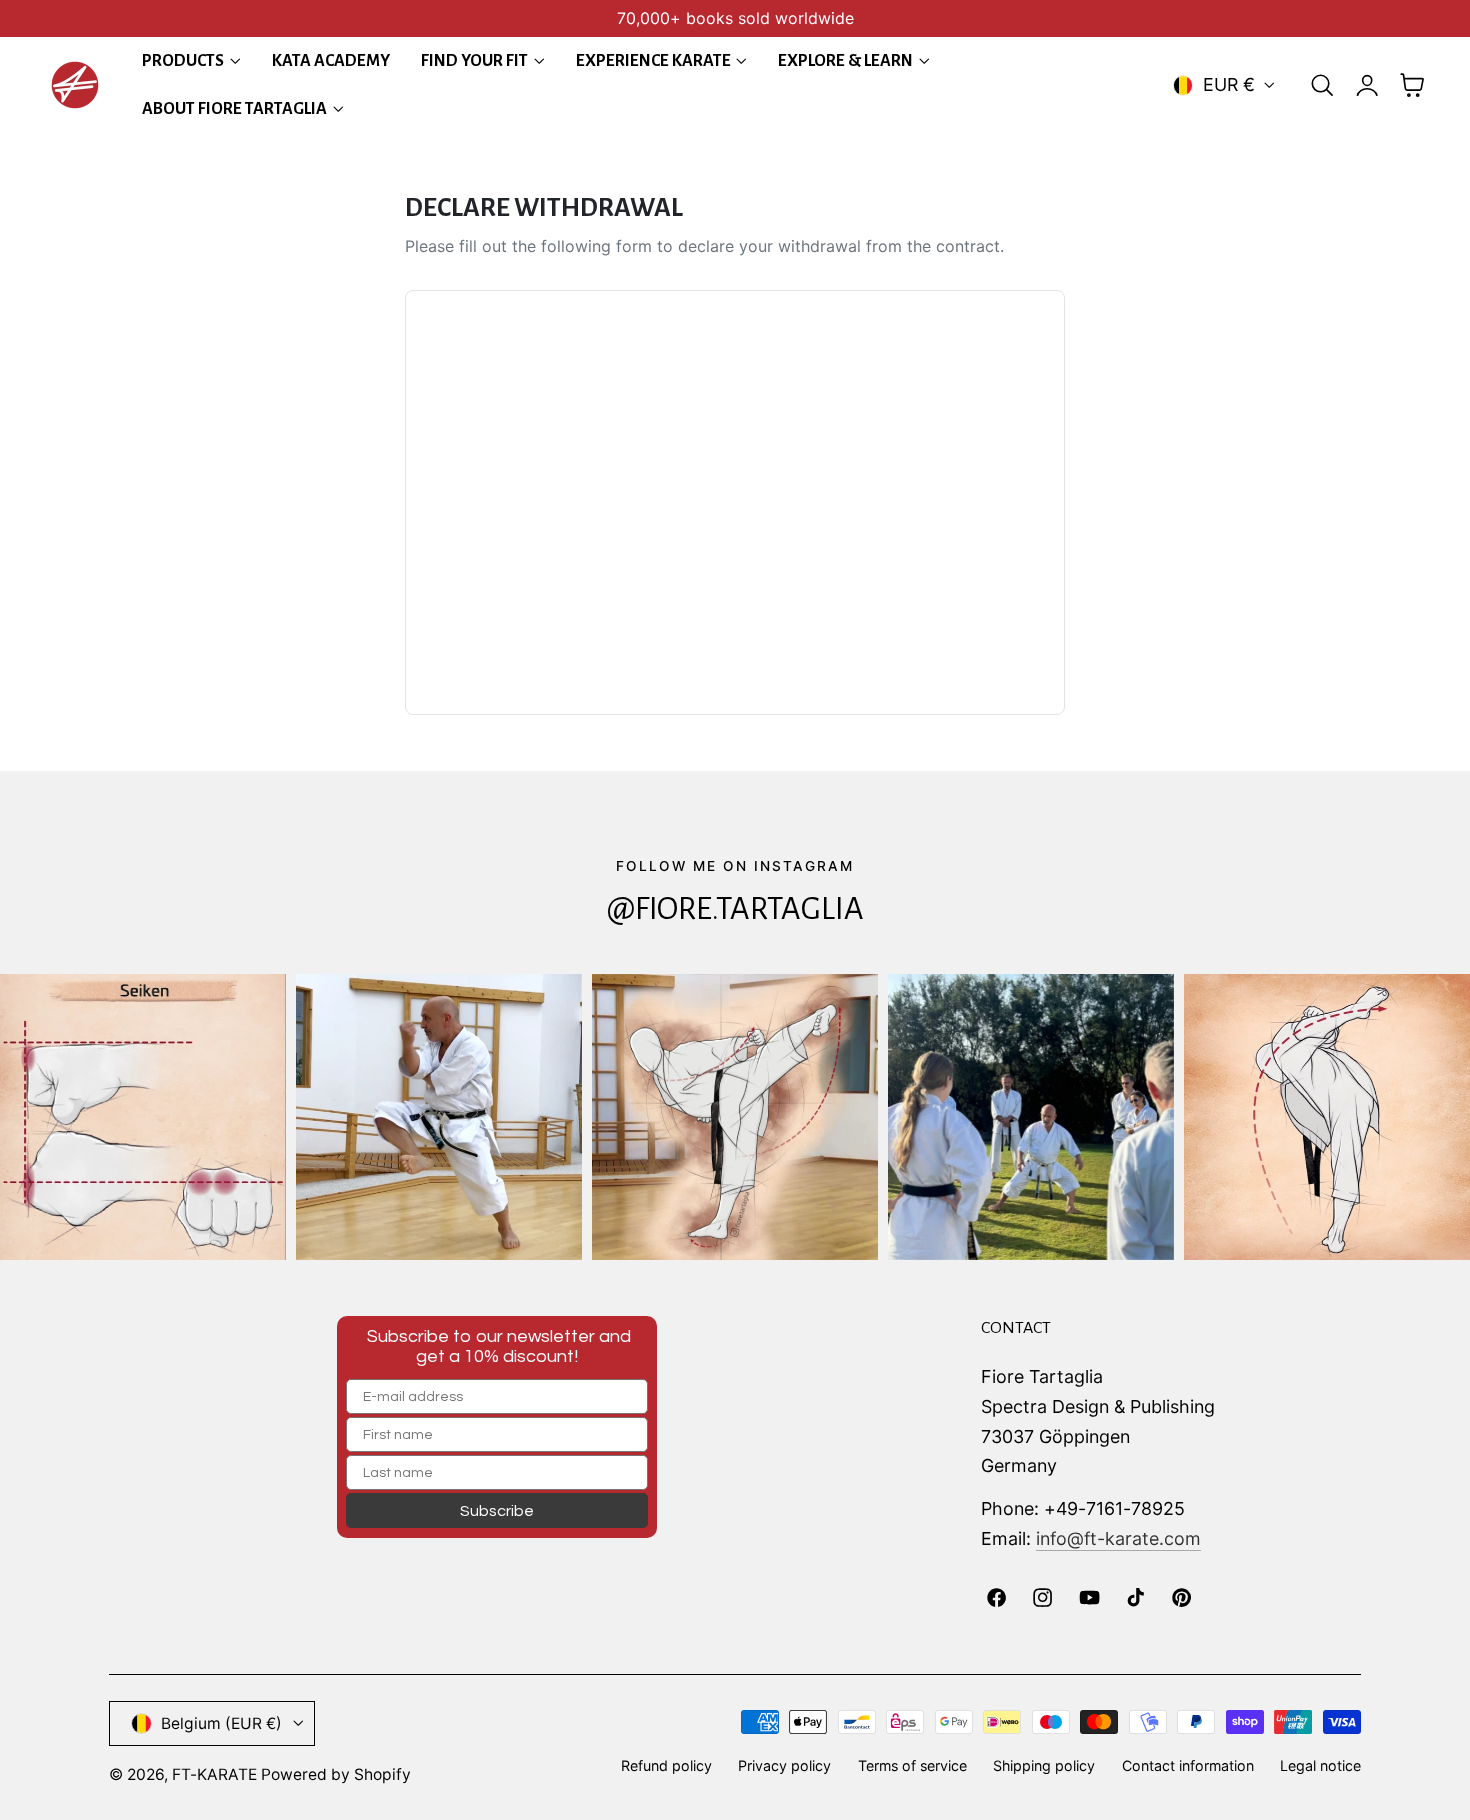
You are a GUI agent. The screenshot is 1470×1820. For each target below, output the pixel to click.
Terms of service (912, 1765)
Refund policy (666, 1765)
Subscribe (497, 1511)
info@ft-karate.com (1118, 1538)
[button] (1322, 85)
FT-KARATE (214, 1774)
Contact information (1188, 1765)
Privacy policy (784, 1765)
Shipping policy (1044, 1765)
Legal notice (1320, 1765)
